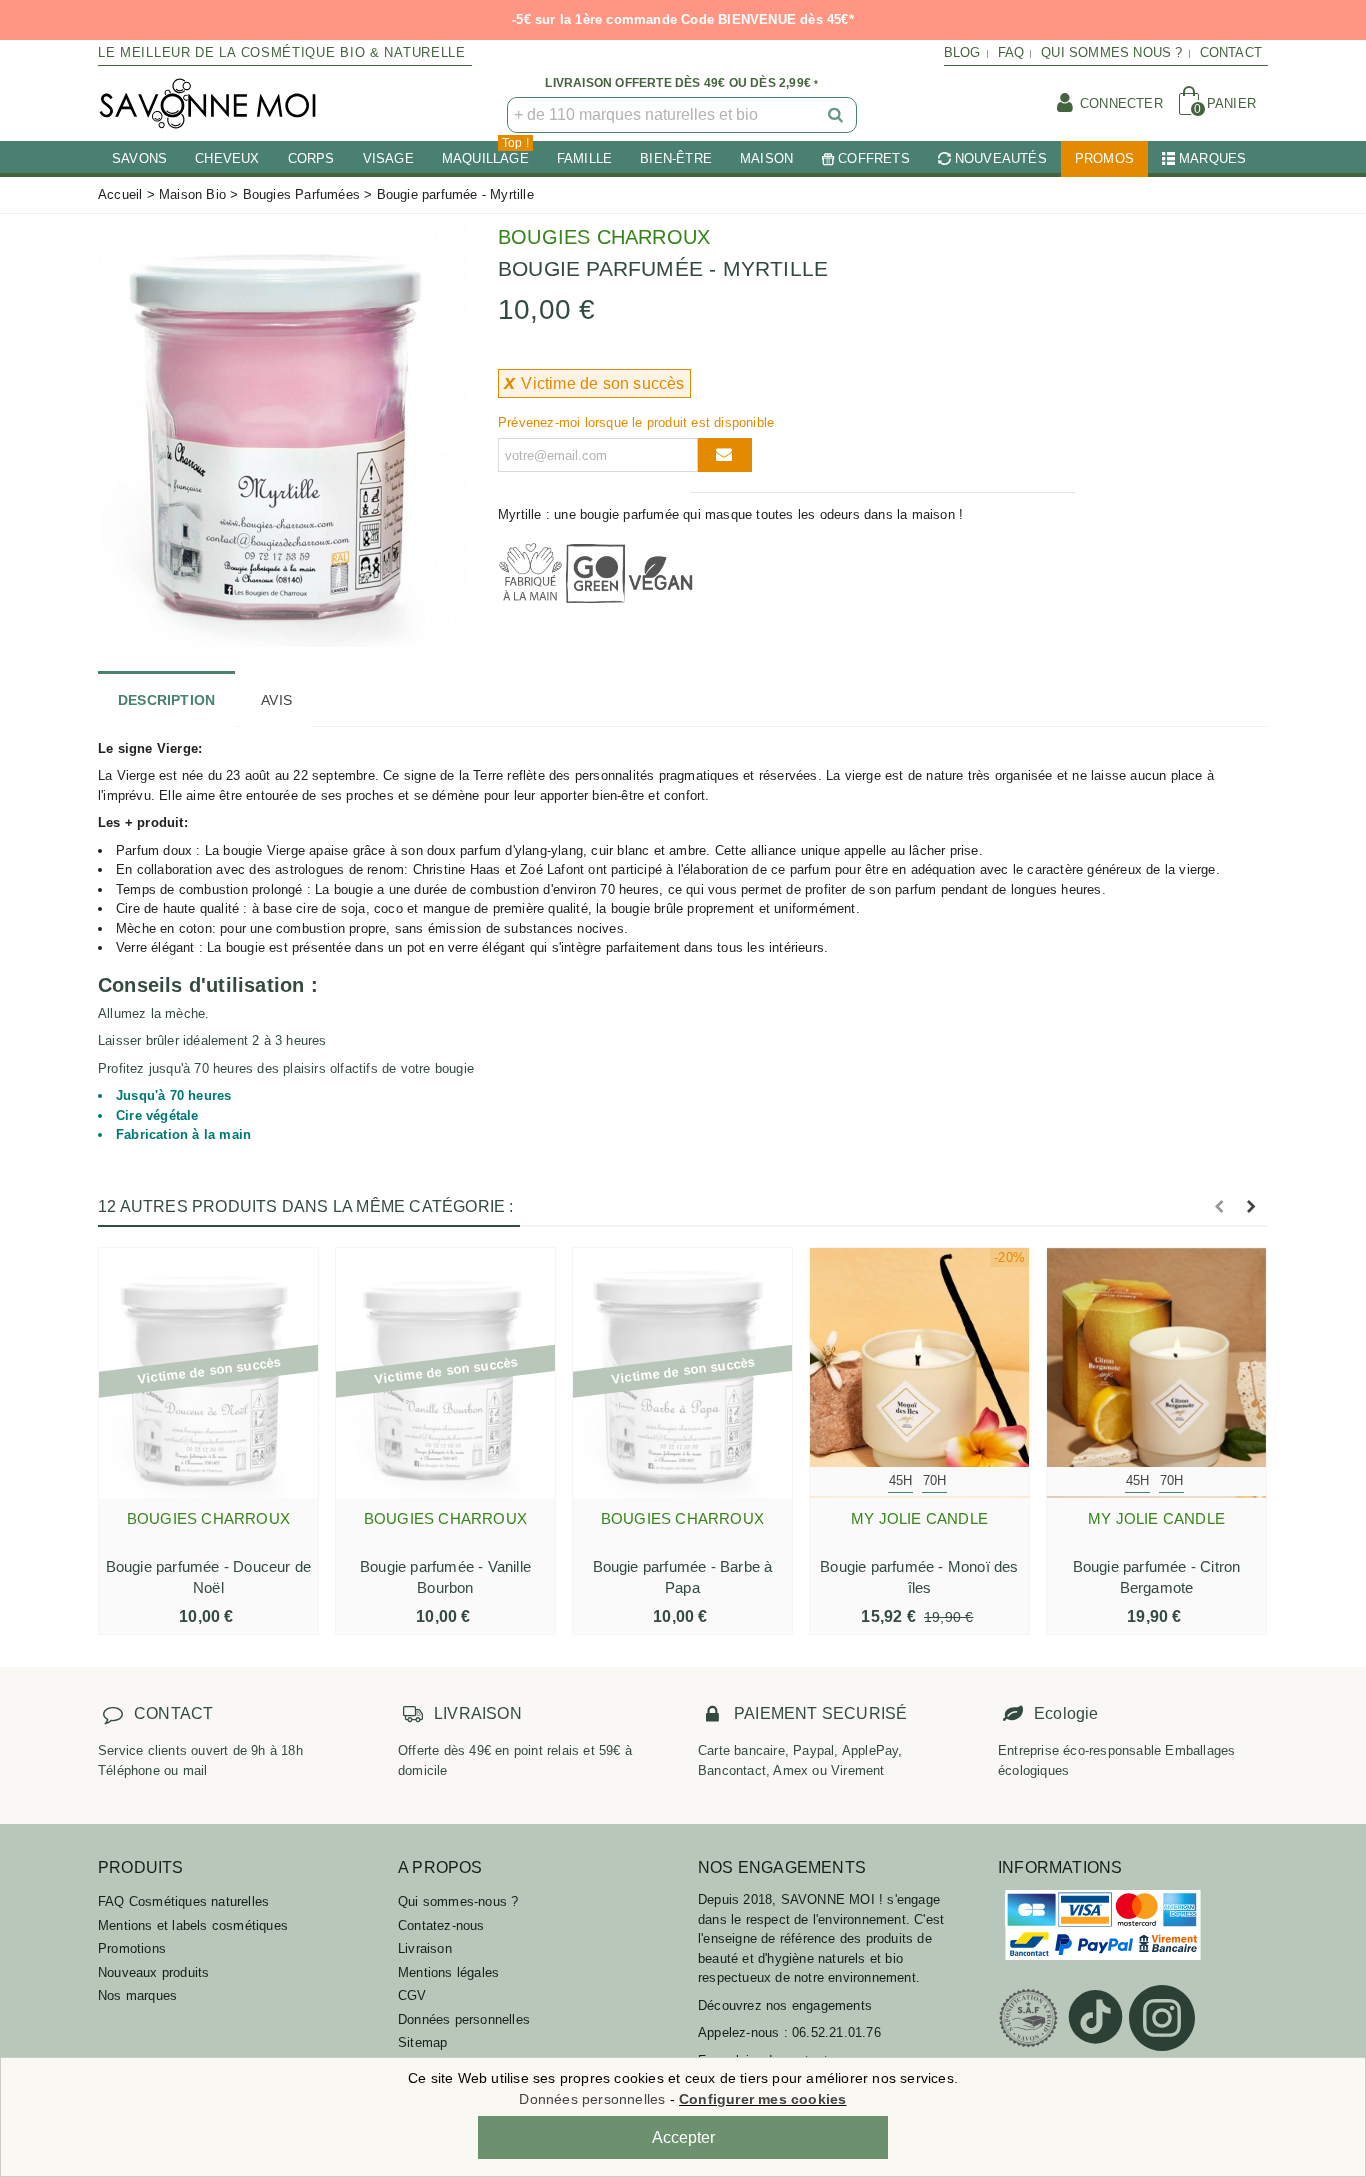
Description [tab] (166, 700)
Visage (388, 158)
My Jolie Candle (919, 1518)
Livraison (425, 1948)
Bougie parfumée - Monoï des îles (919, 1577)
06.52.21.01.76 (836, 2032)
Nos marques (137, 1995)
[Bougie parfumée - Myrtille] (283, 433)
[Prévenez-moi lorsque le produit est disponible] (725, 455)
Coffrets (874, 158)
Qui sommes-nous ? (458, 1901)
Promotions (132, 1948)
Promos (1104, 158)
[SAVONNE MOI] (208, 103)
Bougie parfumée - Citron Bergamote (1157, 1577)
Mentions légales (448, 1972)
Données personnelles (464, 2019)
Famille (584, 158)
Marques (1212, 158)
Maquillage (485, 153)
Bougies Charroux (604, 237)
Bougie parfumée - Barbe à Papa (683, 1577)
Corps (311, 158)
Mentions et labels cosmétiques (193, 1925)
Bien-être (676, 158)
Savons (139, 158)
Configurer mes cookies (762, 2099)
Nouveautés (1001, 158)
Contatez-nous (441, 1925)
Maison (766, 158)
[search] (837, 115)
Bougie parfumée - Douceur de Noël (209, 1577)
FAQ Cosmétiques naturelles (183, 1901)
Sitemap (422, 2042)
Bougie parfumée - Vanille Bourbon (445, 1577)
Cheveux (227, 158)
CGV (412, 1995)
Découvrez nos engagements (785, 2005)
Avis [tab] (276, 700)
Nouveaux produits (153, 1972)
